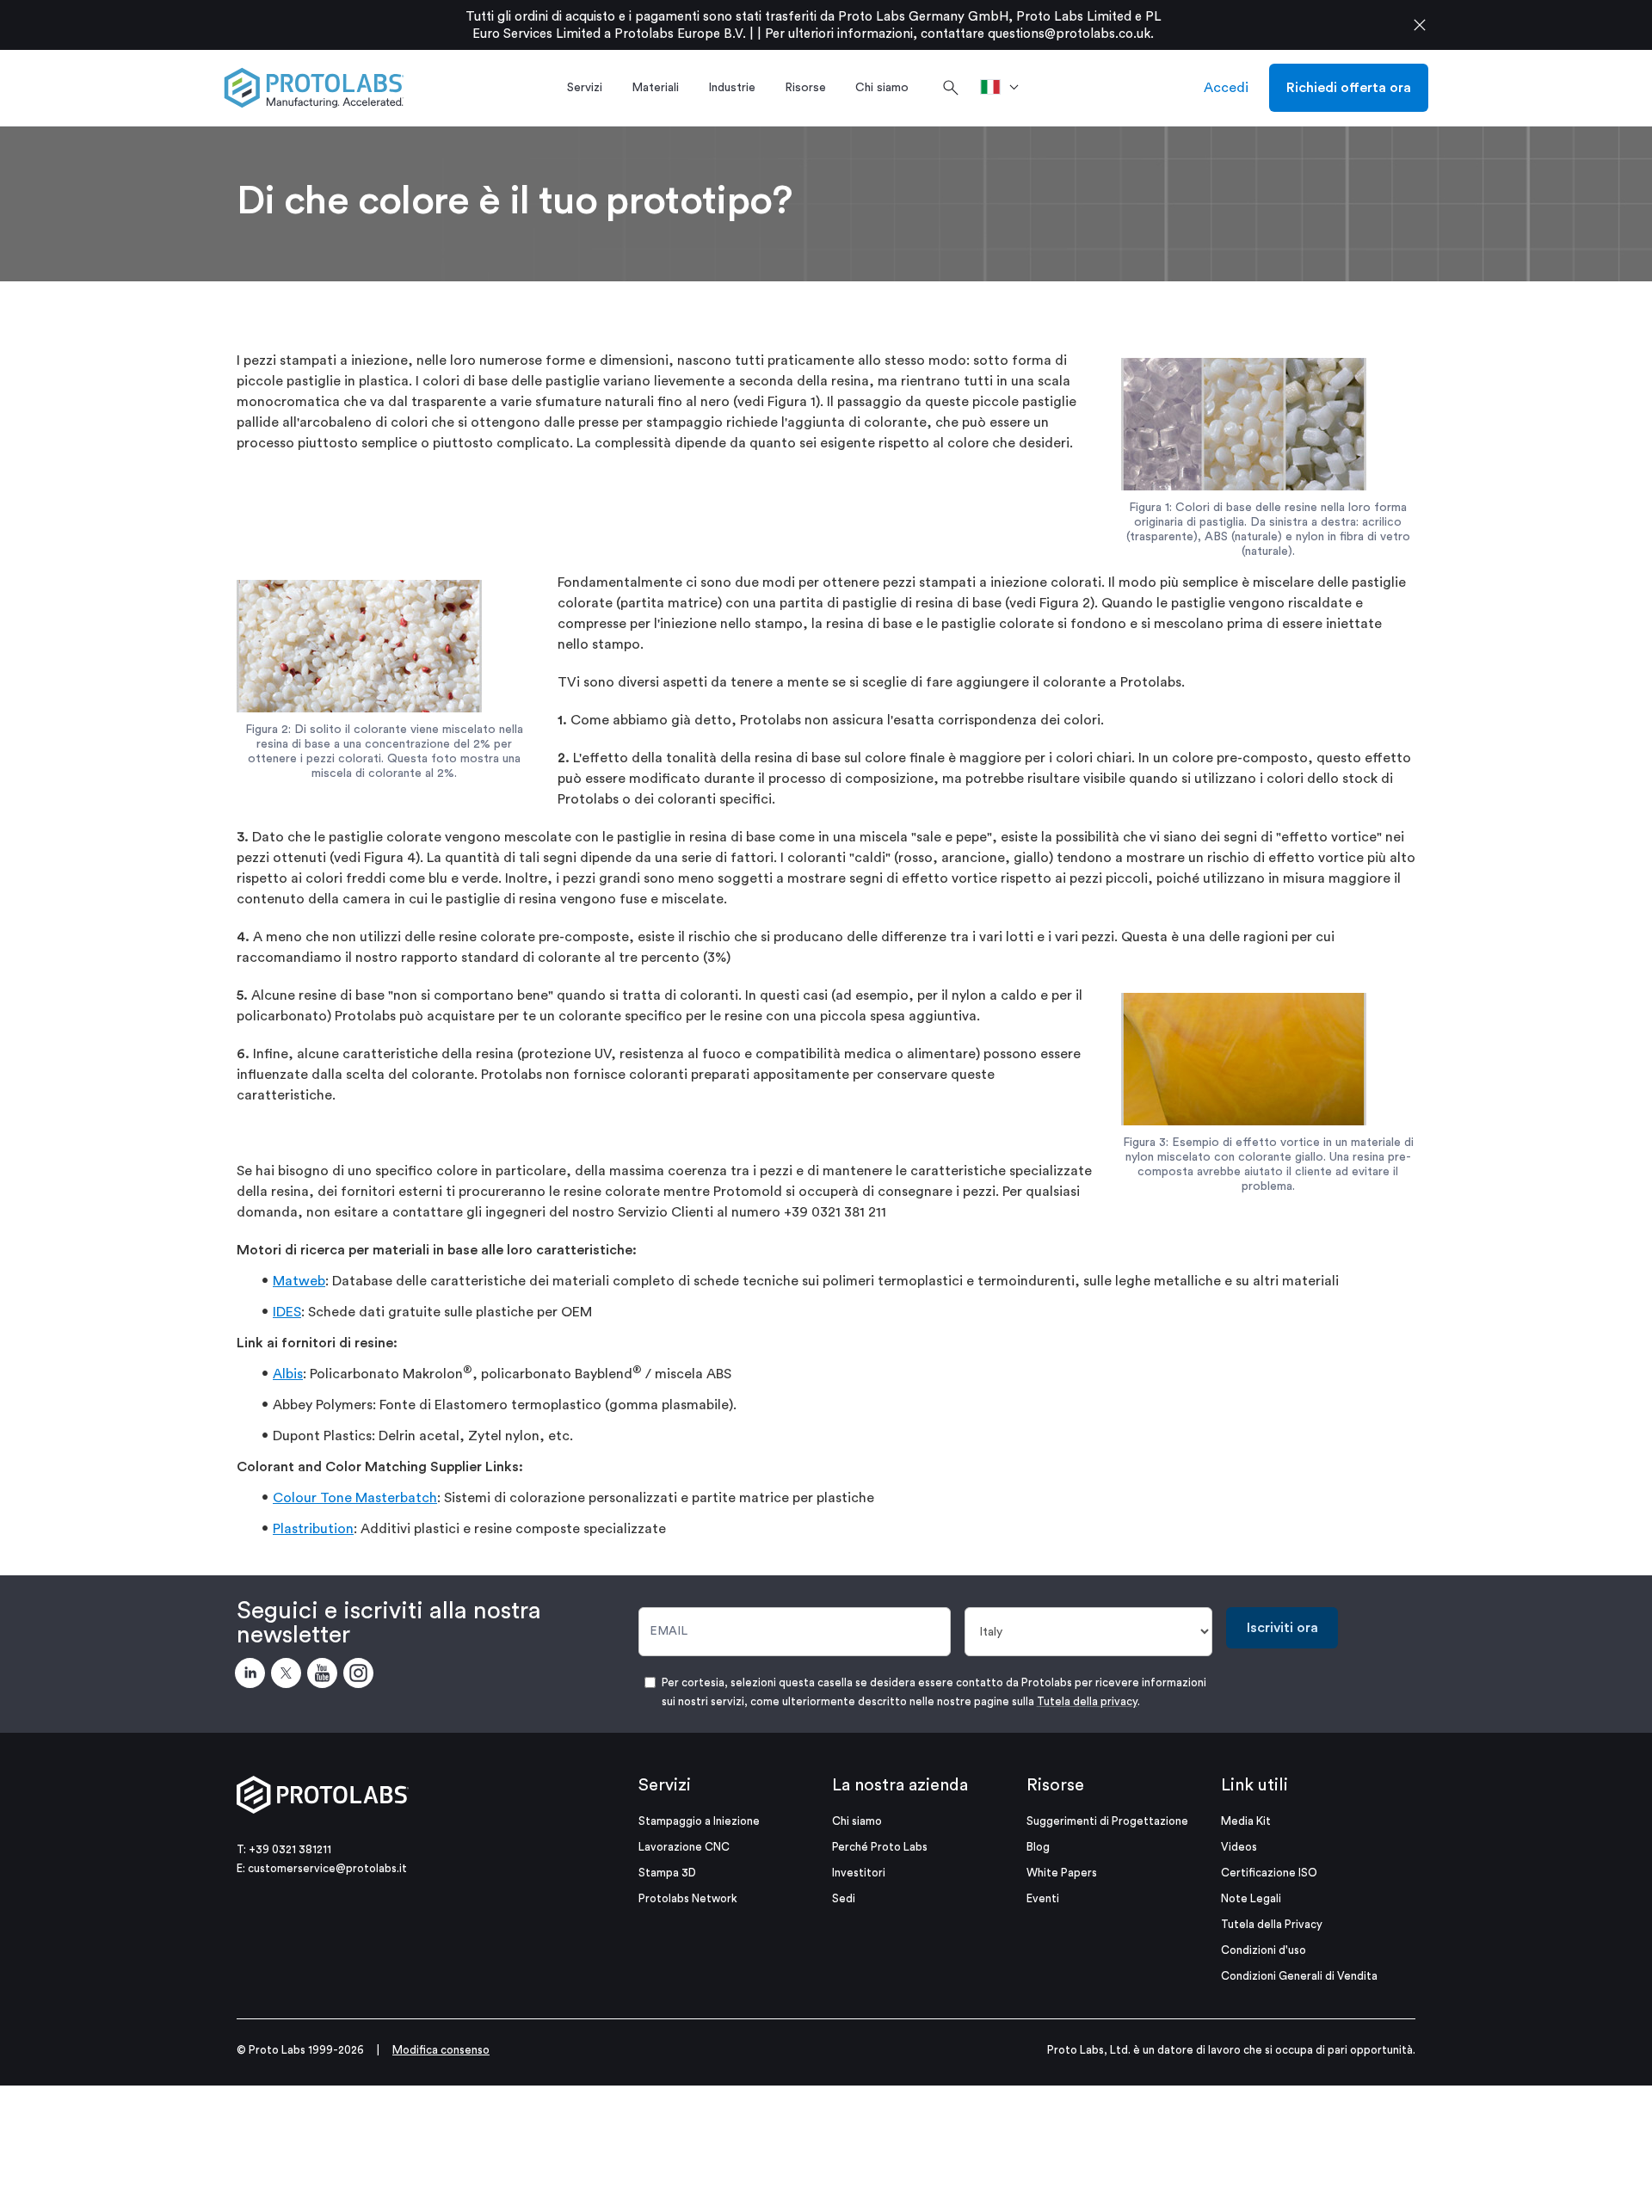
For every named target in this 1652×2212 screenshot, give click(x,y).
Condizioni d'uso (1264, 1950)
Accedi (1226, 88)
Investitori (859, 1873)
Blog (1038, 1847)
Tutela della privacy (1087, 1701)
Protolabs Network (688, 1898)
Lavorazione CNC (684, 1847)
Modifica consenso (441, 2050)
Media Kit (1246, 1821)
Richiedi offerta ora (1349, 88)
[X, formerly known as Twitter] (289, 1676)
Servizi (665, 1785)
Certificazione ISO (1269, 1873)
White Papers (1062, 1873)
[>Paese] (1005, 88)
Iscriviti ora (1282, 1628)
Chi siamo (857, 1821)
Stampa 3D (667, 1873)
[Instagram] (361, 1676)
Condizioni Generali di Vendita (1299, 1976)
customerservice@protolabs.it (327, 1868)
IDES (287, 1312)
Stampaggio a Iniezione (699, 1821)
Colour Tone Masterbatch (355, 1498)
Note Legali (1251, 1898)
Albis (288, 1374)
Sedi (844, 1898)
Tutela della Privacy (1272, 1924)
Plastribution (313, 1529)
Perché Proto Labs (880, 1847)
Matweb (299, 1281)
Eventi (1043, 1898)
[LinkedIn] (253, 1676)
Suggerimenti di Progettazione (1107, 1821)
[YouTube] (325, 1676)
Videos (1239, 1847)
